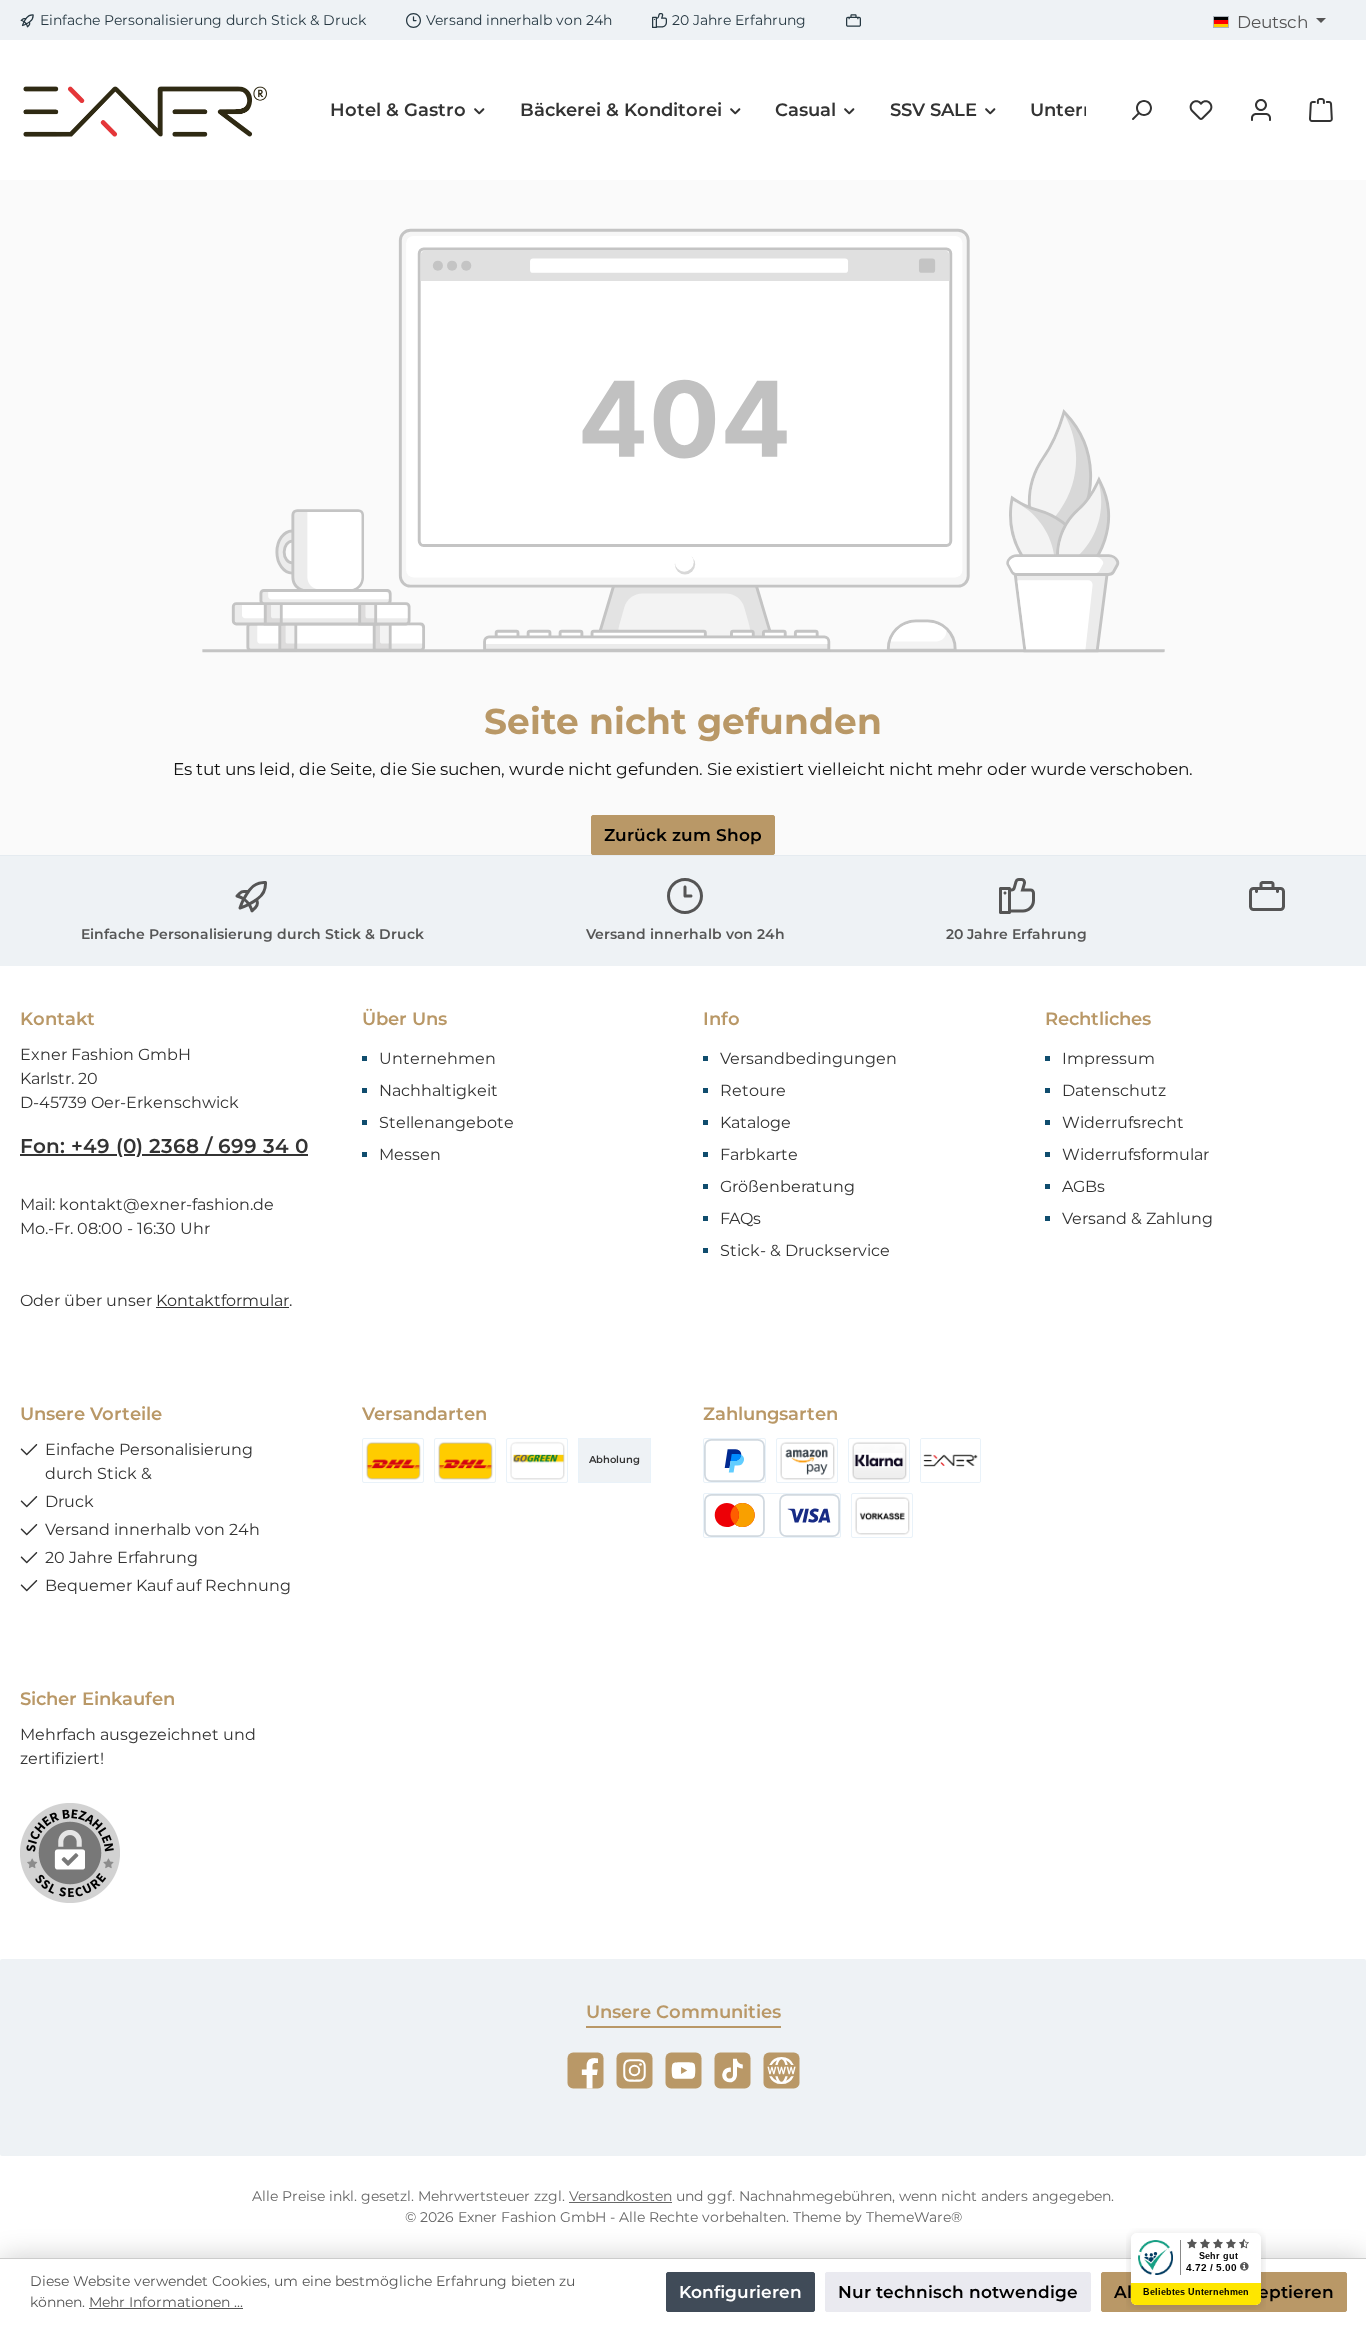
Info (721, 1019)
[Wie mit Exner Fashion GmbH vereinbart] (950, 1460)
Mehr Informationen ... (166, 2302)
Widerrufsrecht (1123, 1122)
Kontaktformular (222, 1300)
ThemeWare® (914, 2217)
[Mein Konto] (1261, 110)
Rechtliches (1098, 1019)
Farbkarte (759, 1154)
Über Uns (404, 1019)
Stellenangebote (446, 1122)
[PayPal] (734, 1460)
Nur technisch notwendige (958, 2292)
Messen (410, 1154)
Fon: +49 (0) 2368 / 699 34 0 (164, 1146)
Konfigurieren (740, 2292)
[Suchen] (1141, 110)
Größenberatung (787, 1186)
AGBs (1083, 1186)
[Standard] (537, 1460)
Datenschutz (1114, 1090)
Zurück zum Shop (683, 835)
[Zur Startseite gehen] (145, 110)
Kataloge (755, 1122)
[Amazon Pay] (807, 1460)
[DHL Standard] (393, 1460)
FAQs (740, 1218)
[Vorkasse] (882, 1515)
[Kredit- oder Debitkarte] (772, 1515)
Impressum (1108, 1058)
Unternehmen (437, 1058)
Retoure (753, 1090)
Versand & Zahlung (1137, 1218)
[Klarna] (879, 1460)
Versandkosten (620, 2196)
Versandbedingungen (808, 1058)
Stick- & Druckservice (805, 1250)
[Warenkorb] (1321, 110)
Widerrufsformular (1135, 1154)
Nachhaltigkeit (438, 1090)
